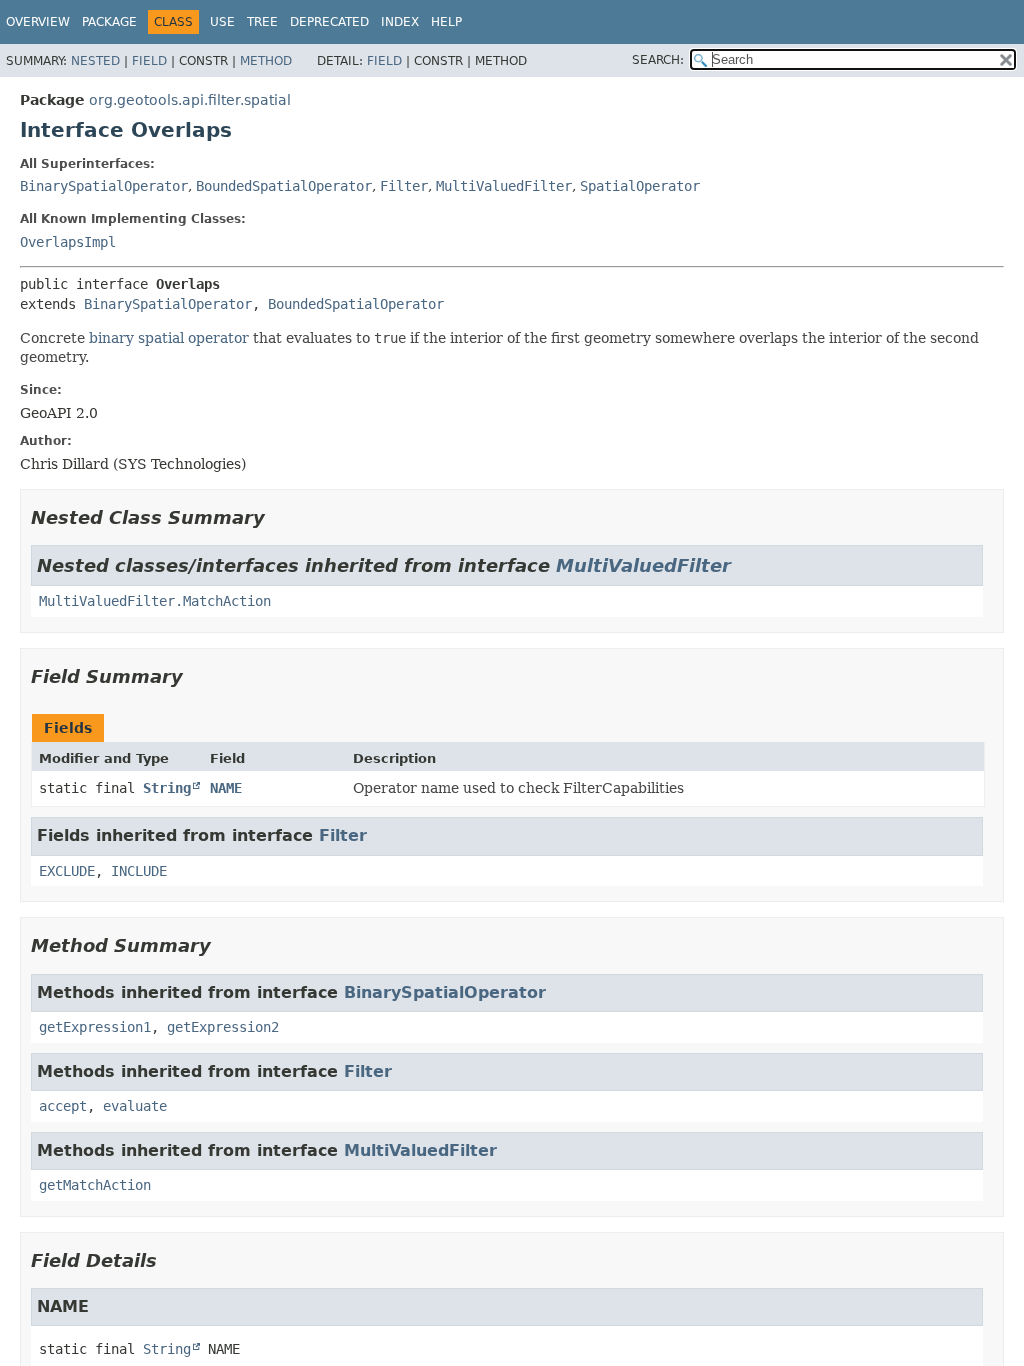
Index (400, 22)
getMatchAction (95, 1185)
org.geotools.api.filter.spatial (190, 100)
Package (109, 22)
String (167, 788)
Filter (404, 186)
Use (222, 22)
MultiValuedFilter (504, 186)
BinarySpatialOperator (104, 186)
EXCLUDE (67, 871)
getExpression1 (95, 1027)
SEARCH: (658, 60)
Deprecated (329, 22)
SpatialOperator (640, 186)
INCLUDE (139, 871)
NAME (226, 788)
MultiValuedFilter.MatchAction (155, 601)
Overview (38, 22)
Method (266, 61)
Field (149, 61)
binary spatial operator (169, 338)
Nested (95, 61)
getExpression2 (223, 1027)
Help (446, 22)
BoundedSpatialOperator (284, 186)
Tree (262, 22)
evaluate (135, 1106)
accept (63, 1106)
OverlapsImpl (68, 242)
